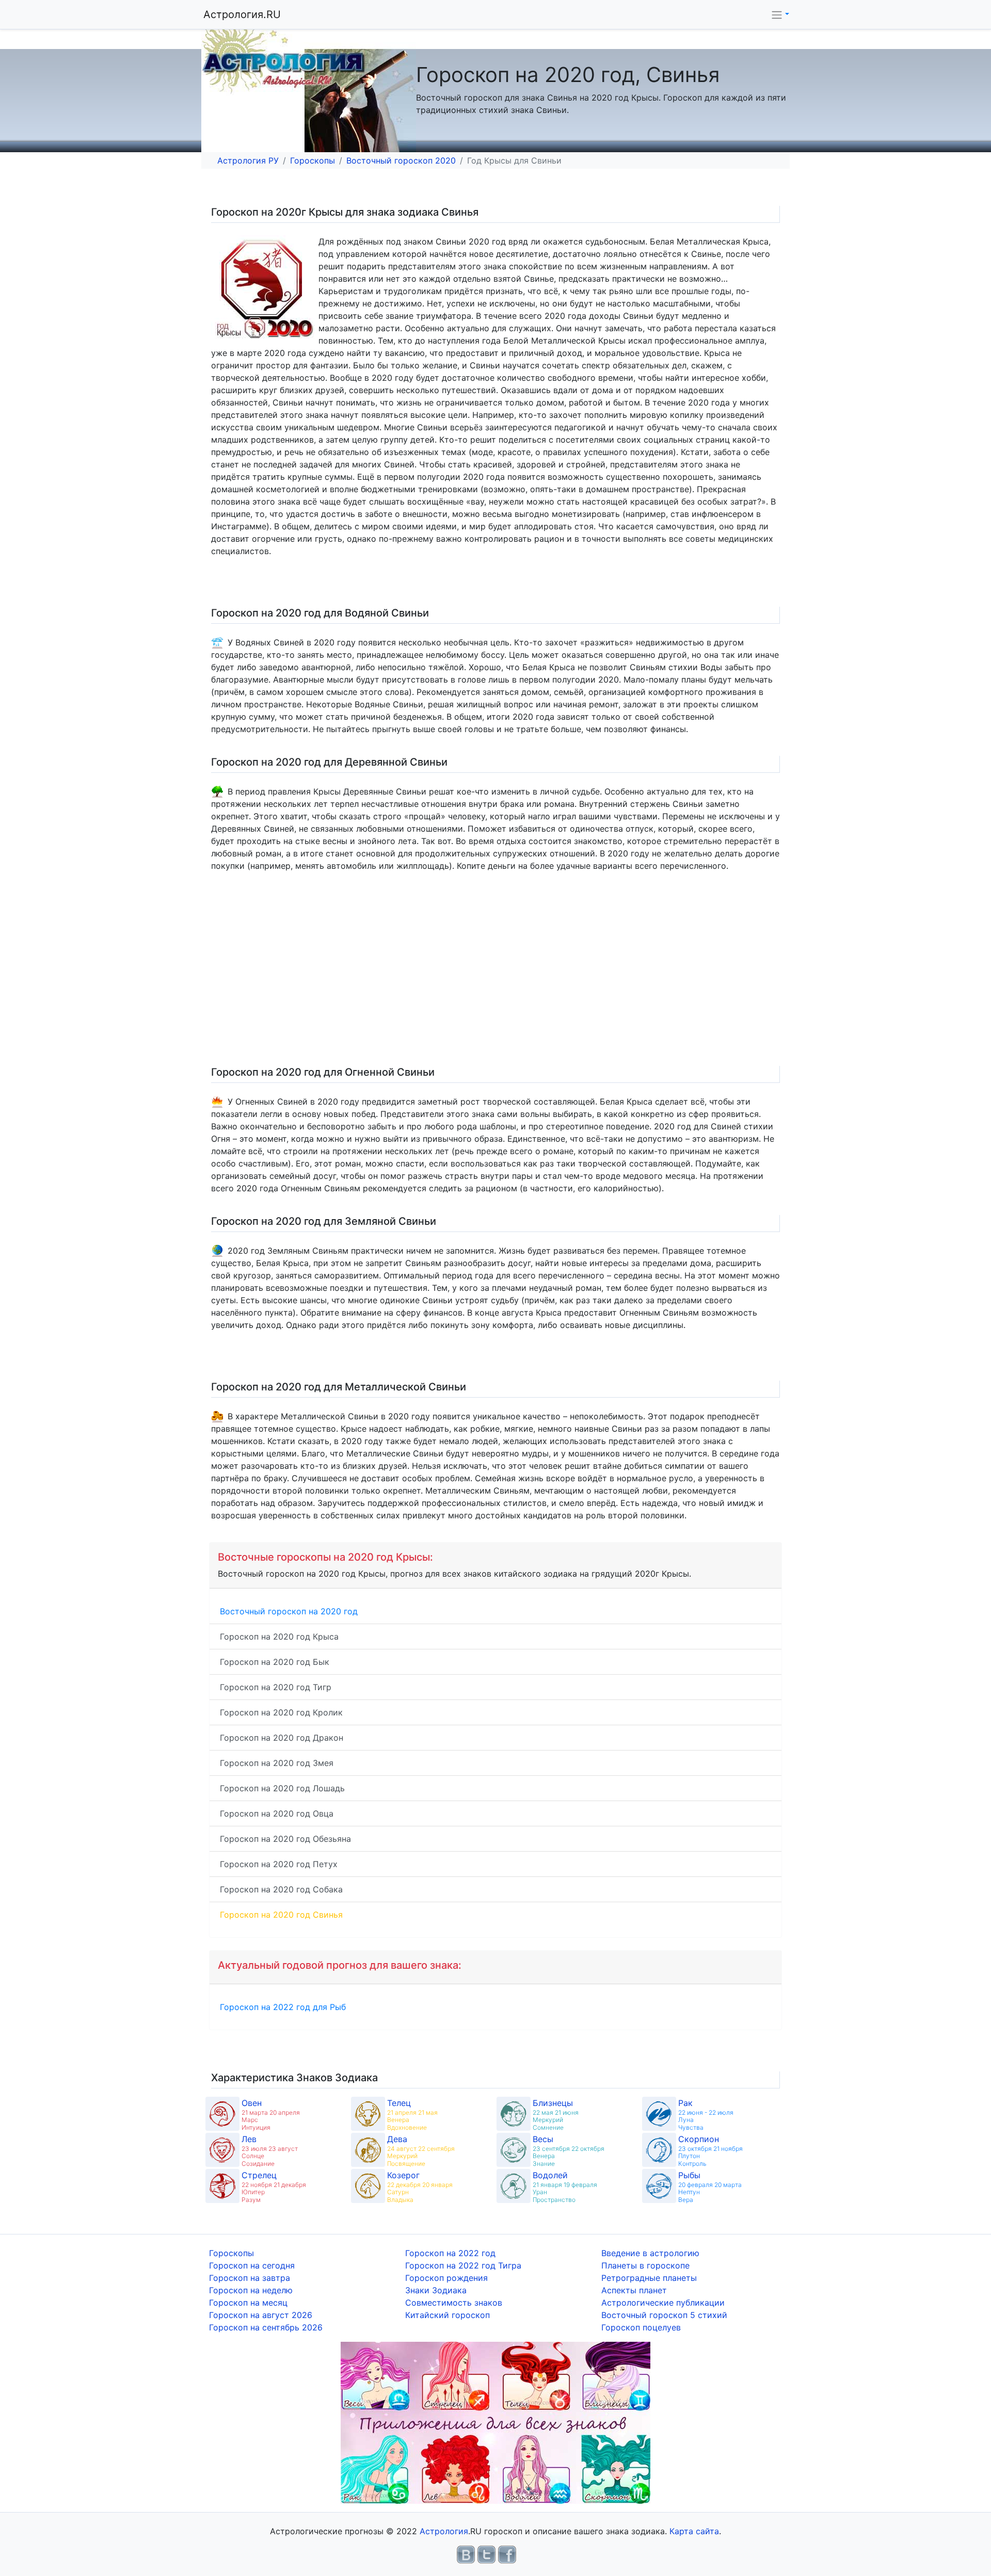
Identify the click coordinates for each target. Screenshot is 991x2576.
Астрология (444, 2531)
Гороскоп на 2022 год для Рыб (283, 2007)
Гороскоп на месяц (248, 2303)
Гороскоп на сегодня (252, 2265)
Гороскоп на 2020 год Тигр (276, 1687)
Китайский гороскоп (447, 2315)
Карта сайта (694, 2531)
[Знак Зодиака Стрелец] (222, 2186)
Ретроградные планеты (649, 2278)
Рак (685, 2103)
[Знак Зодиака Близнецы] (514, 2114)
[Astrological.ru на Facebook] (507, 2554)
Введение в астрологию (650, 2253)
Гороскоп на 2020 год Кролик (281, 1712)
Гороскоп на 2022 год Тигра (463, 2265)
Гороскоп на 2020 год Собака (281, 1889)
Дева (397, 2139)
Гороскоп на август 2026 (261, 2315)
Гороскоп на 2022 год (450, 2253)
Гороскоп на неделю (251, 2290)
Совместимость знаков (454, 2303)
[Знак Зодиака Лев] (222, 2150)
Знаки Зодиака (436, 2290)
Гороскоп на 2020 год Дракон (282, 1738)
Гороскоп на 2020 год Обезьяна (285, 1839)
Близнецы (553, 2103)
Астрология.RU (242, 14)
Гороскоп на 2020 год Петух (279, 1864)
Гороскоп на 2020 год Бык (275, 1662)
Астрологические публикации (663, 2303)
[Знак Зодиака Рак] (659, 2114)
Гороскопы (313, 160)
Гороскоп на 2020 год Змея (277, 1763)
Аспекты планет (634, 2290)
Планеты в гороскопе (645, 2265)
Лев (249, 2139)
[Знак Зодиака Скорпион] (659, 2150)
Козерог (403, 2175)
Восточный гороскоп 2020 (401, 160)
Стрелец (259, 2175)
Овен (252, 2103)
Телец (399, 2103)
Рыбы (689, 2175)
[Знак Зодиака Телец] (368, 2114)
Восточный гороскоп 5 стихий (664, 2315)
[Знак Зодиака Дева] (368, 2150)
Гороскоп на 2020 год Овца (277, 1813)
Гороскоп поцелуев (641, 2327)
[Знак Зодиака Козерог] (368, 2186)
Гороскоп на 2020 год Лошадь (282, 1788)
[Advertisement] (519, 973)
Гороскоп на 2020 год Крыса (279, 1637)
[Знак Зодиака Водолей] (514, 2186)
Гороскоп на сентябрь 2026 (266, 2327)
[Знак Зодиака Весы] (514, 2150)
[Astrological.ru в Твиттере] (486, 2554)
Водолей (550, 2175)
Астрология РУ (248, 160)
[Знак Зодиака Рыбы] (659, 2186)
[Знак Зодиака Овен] (222, 2114)
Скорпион (699, 2139)
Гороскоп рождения (446, 2278)
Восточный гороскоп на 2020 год (289, 1611)
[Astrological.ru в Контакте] (466, 2554)
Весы (543, 2139)
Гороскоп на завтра (250, 2278)
